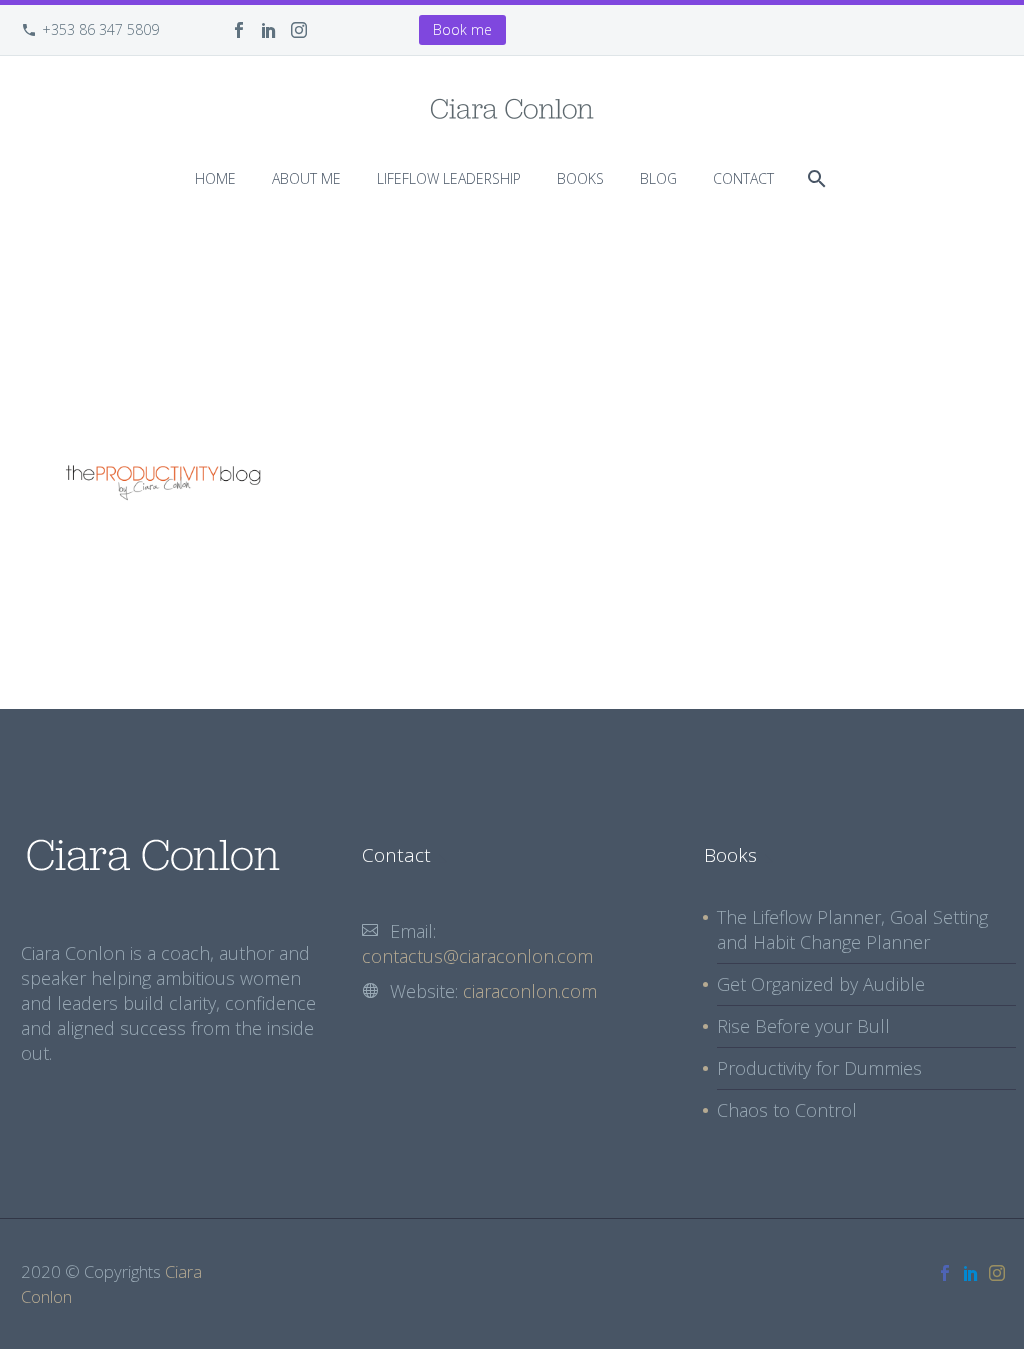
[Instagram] (299, 30)
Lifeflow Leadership (449, 178)
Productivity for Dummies (819, 1068)
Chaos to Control (787, 1110)
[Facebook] (239, 30)
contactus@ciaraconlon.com (477, 956)
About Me (306, 178)
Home (215, 178)
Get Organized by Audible (821, 984)
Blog (658, 178)
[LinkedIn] (269, 30)
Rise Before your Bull (803, 1026)
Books (580, 178)
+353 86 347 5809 (100, 29)
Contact (743, 178)
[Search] (814, 178)
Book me (462, 29)
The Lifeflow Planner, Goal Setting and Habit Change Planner (852, 929)
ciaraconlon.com (530, 991)
